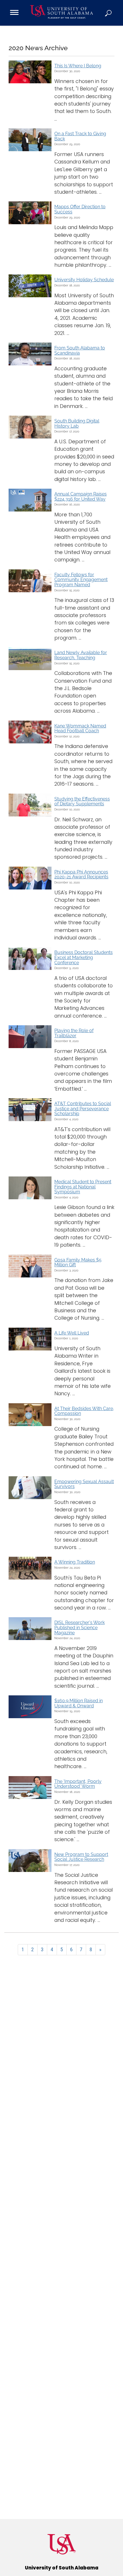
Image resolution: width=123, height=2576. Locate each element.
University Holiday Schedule (84, 280)
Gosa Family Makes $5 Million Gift (78, 1262)
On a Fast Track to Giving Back (80, 136)
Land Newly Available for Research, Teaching (81, 655)
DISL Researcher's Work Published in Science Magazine (80, 1627)
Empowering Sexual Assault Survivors (84, 1484)
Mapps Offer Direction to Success (80, 209)
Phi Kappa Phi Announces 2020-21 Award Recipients (81, 874)
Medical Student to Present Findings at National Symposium (83, 1187)
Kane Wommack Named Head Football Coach (80, 728)
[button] (109, 13)
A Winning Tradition (75, 1562)
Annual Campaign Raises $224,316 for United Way (81, 497)
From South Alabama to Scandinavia (80, 350)
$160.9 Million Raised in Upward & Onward (79, 1703)
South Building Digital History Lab (77, 423)
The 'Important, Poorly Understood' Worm (78, 1784)
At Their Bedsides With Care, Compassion (84, 1411)
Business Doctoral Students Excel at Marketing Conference (84, 957)
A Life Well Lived (72, 1333)
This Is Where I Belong (78, 66)
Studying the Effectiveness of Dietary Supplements (82, 801)
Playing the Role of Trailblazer (74, 1033)
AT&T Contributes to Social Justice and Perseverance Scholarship (83, 1109)
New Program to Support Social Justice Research (81, 1857)
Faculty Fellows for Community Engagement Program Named (81, 580)
